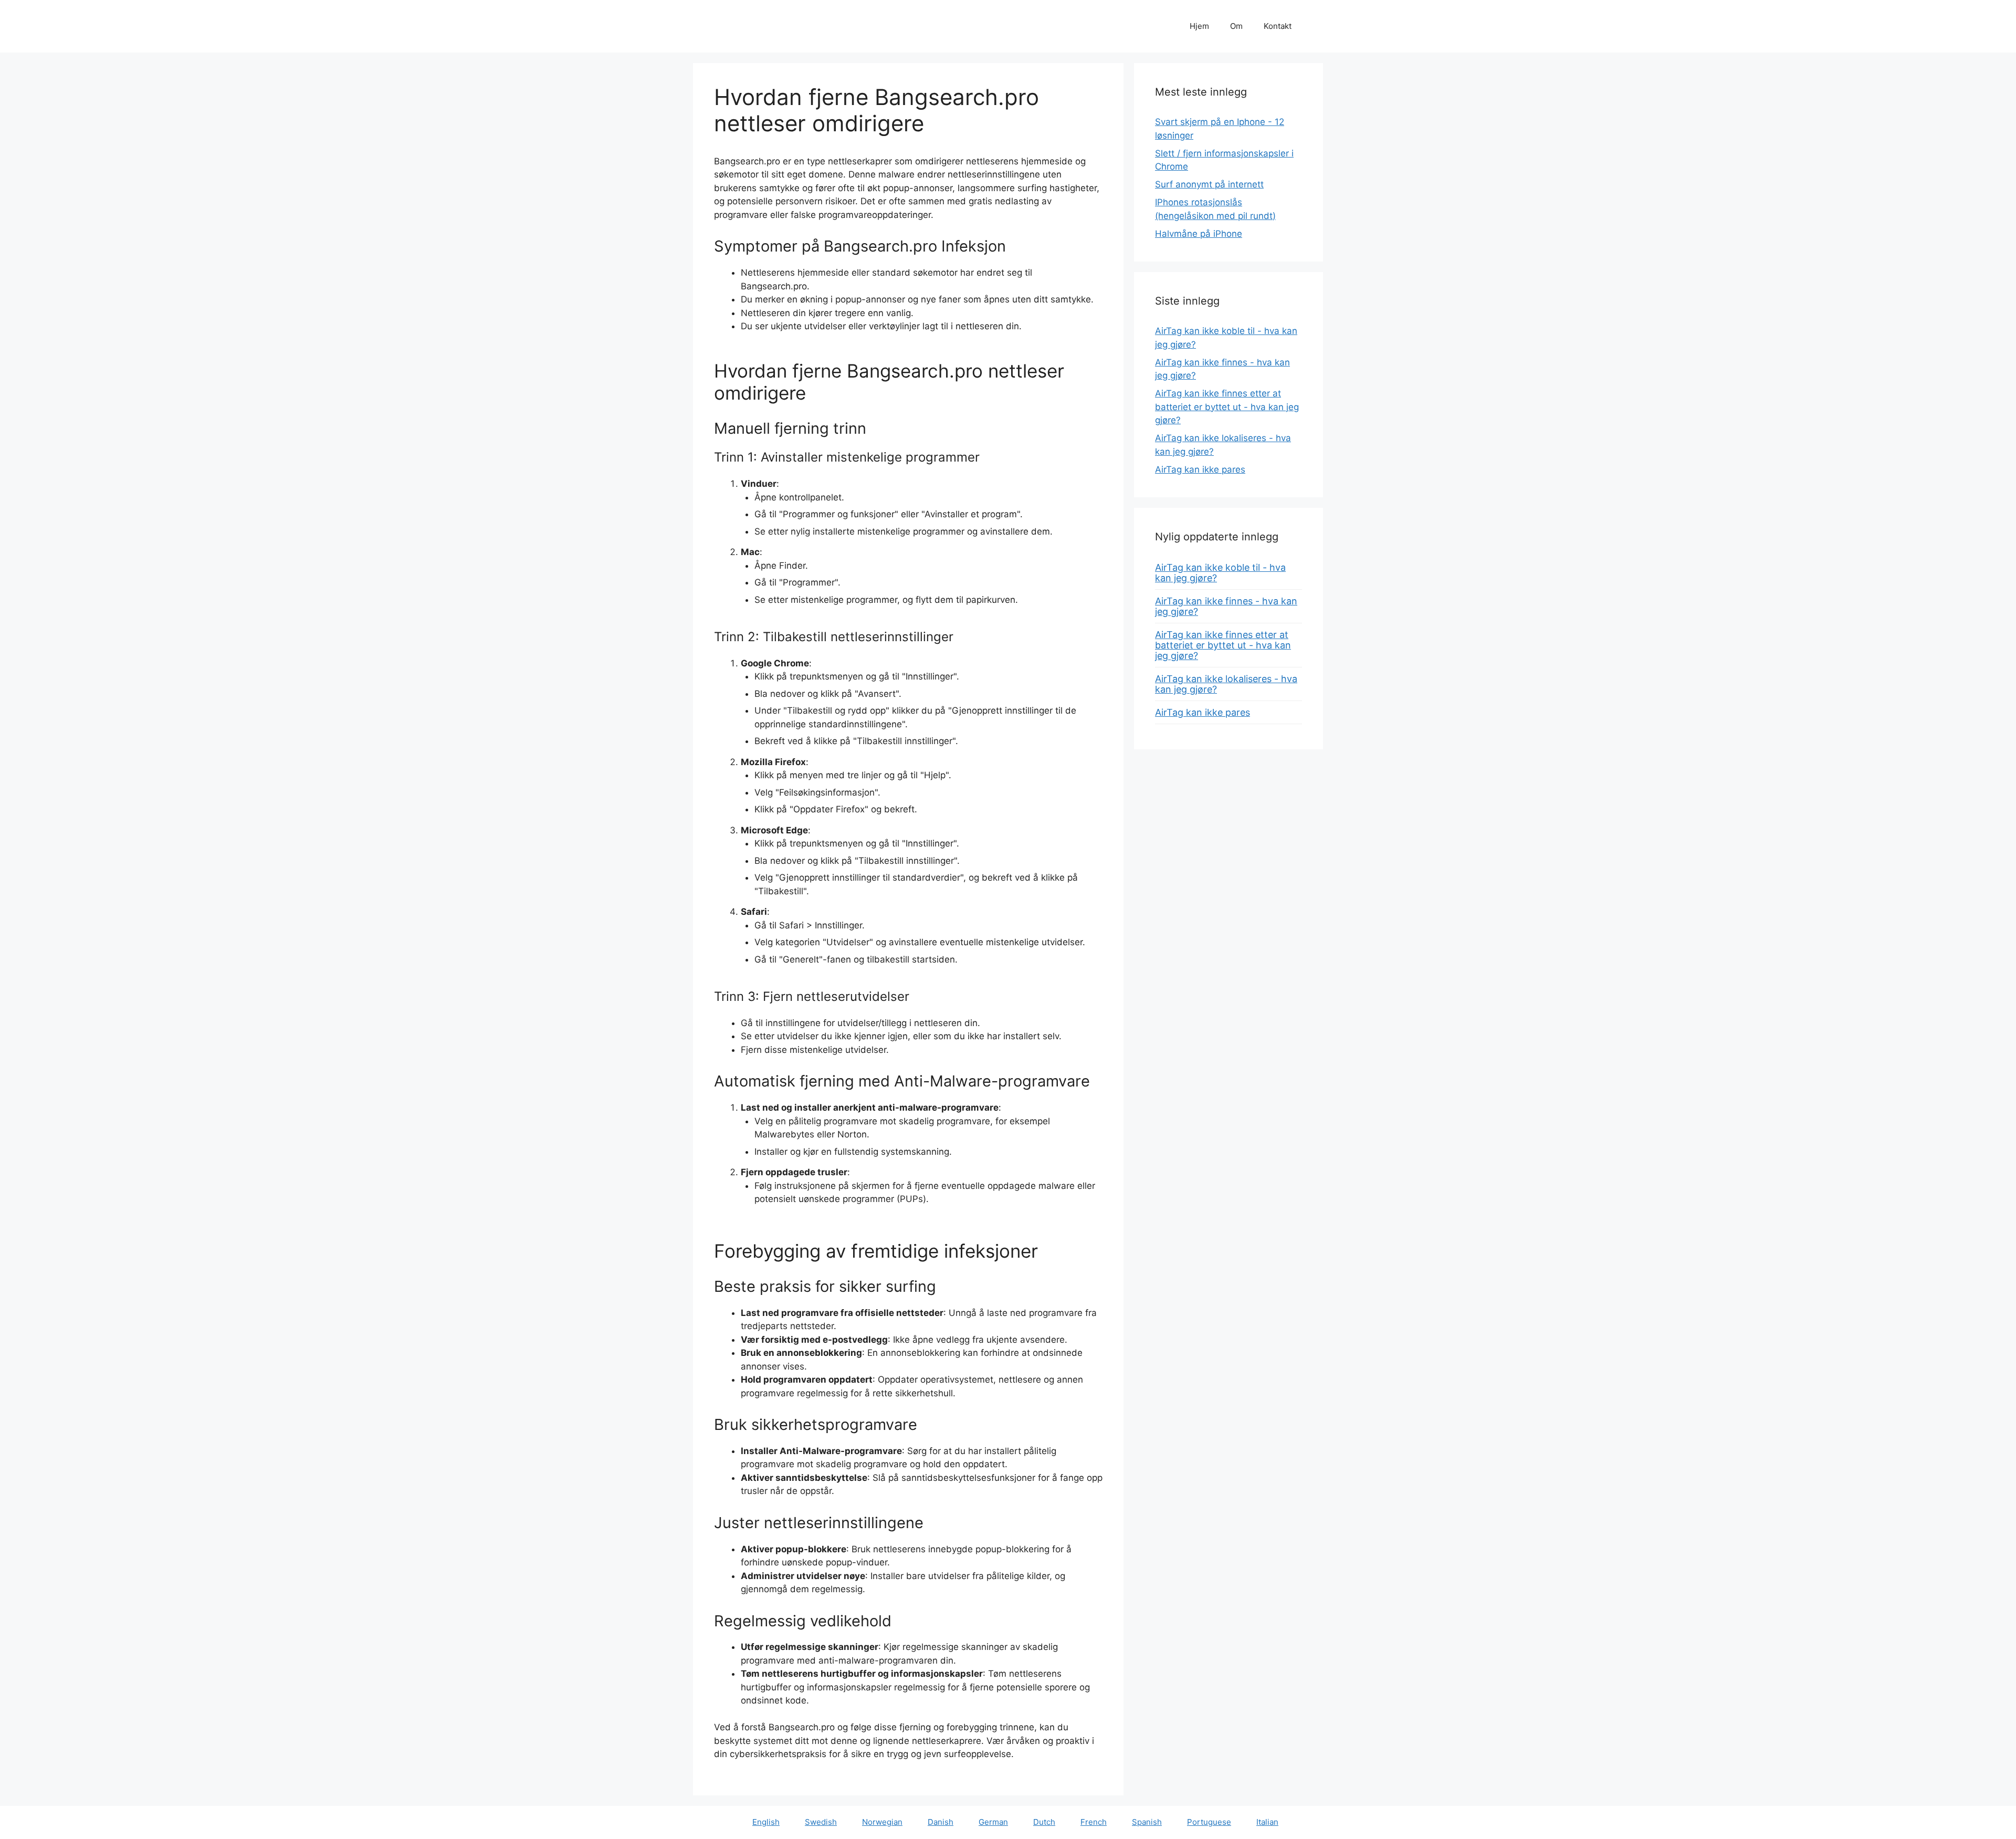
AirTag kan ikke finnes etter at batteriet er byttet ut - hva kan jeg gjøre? (1227, 407)
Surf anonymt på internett (1209, 184)
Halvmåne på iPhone (1199, 234)
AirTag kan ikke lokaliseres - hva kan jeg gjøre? (1226, 684)
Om (1236, 26)
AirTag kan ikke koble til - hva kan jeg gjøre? (1220, 573)
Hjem (1199, 26)
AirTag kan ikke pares (1200, 469)
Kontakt (1278, 26)
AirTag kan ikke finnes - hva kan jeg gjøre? (1226, 606)
